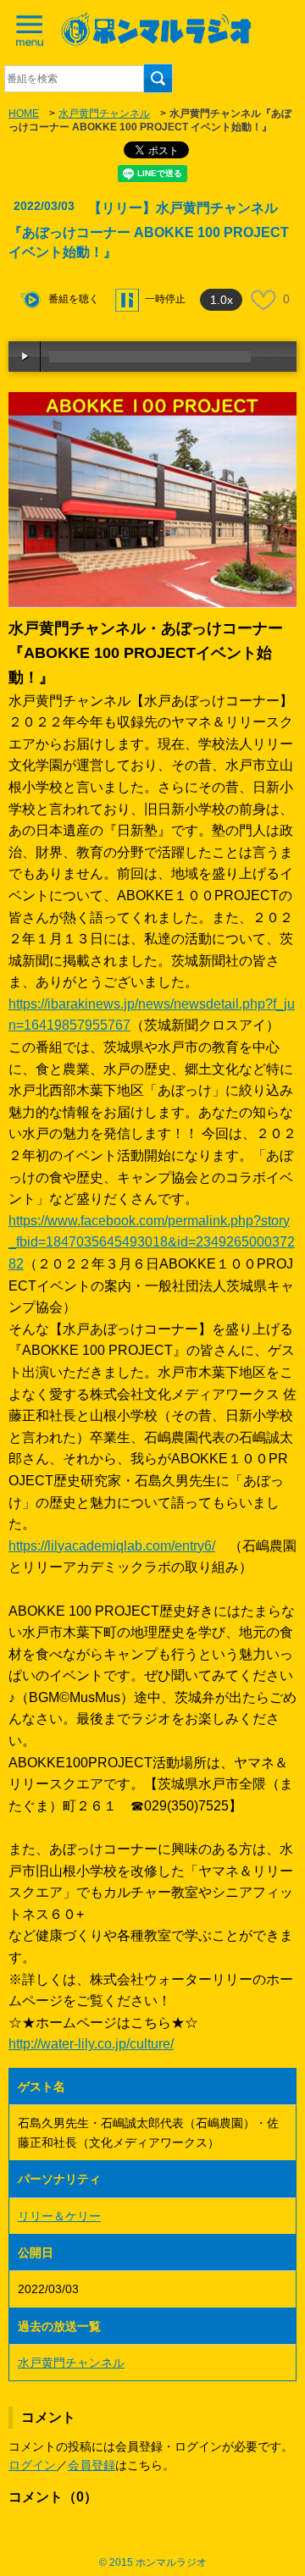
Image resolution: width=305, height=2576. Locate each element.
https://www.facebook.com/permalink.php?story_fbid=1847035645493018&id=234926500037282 (152, 1242)
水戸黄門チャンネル (104, 113)
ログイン (32, 2465)
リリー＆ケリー (59, 2216)
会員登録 (91, 2465)
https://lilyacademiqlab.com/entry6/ (112, 1546)
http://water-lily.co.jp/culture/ (91, 2044)
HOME (24, 113)
